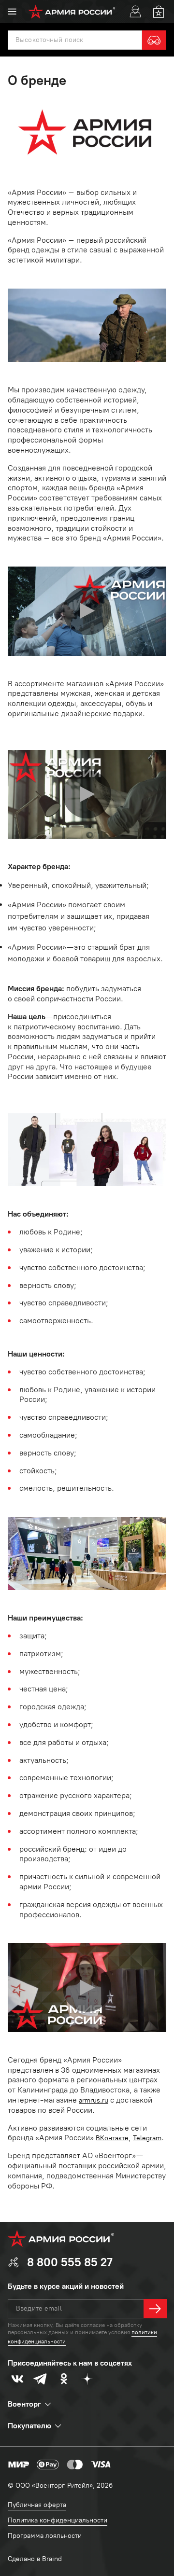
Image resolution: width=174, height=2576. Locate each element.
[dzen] (87, 2379)
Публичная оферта (37, 2505)
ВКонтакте (112, 2138)
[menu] (12, 12)
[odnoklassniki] (64, 2379)
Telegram (147, 2138)
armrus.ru (94, 2100)
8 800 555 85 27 (70, 2262)
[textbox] (75, 40)
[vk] (17, 2379)
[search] (154, 40)
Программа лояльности (45, 2536)
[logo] (72, 12)
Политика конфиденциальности (58, 2520)
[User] (135, 12)
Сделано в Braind (35, 2559)
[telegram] (41, 2379)
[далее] (155, 2309)
